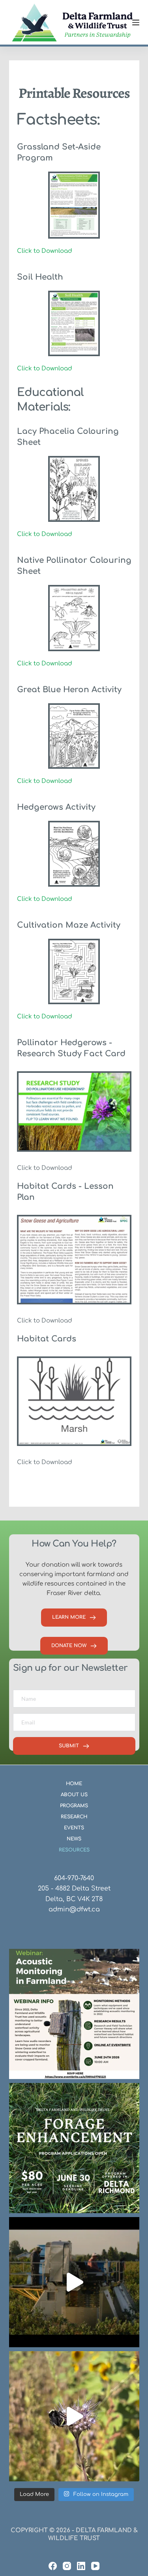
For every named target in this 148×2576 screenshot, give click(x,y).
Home (74, 1784)
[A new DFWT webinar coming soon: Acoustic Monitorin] (74, 2014)
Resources (74, 1850)
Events (74, 1828)
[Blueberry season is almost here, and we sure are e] (74, 2282)
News (74, 1839)
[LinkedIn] (81, 2566)
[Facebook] (53, 2566)
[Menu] (136, 22)
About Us (74, 1795)
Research (74, 1817)
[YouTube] (95, 2566)
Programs (74, 1806)
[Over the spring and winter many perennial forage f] (74, 2148)
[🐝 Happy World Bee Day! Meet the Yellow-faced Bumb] (74, 2416)
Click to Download (45, 251)
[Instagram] (67, 2566)
